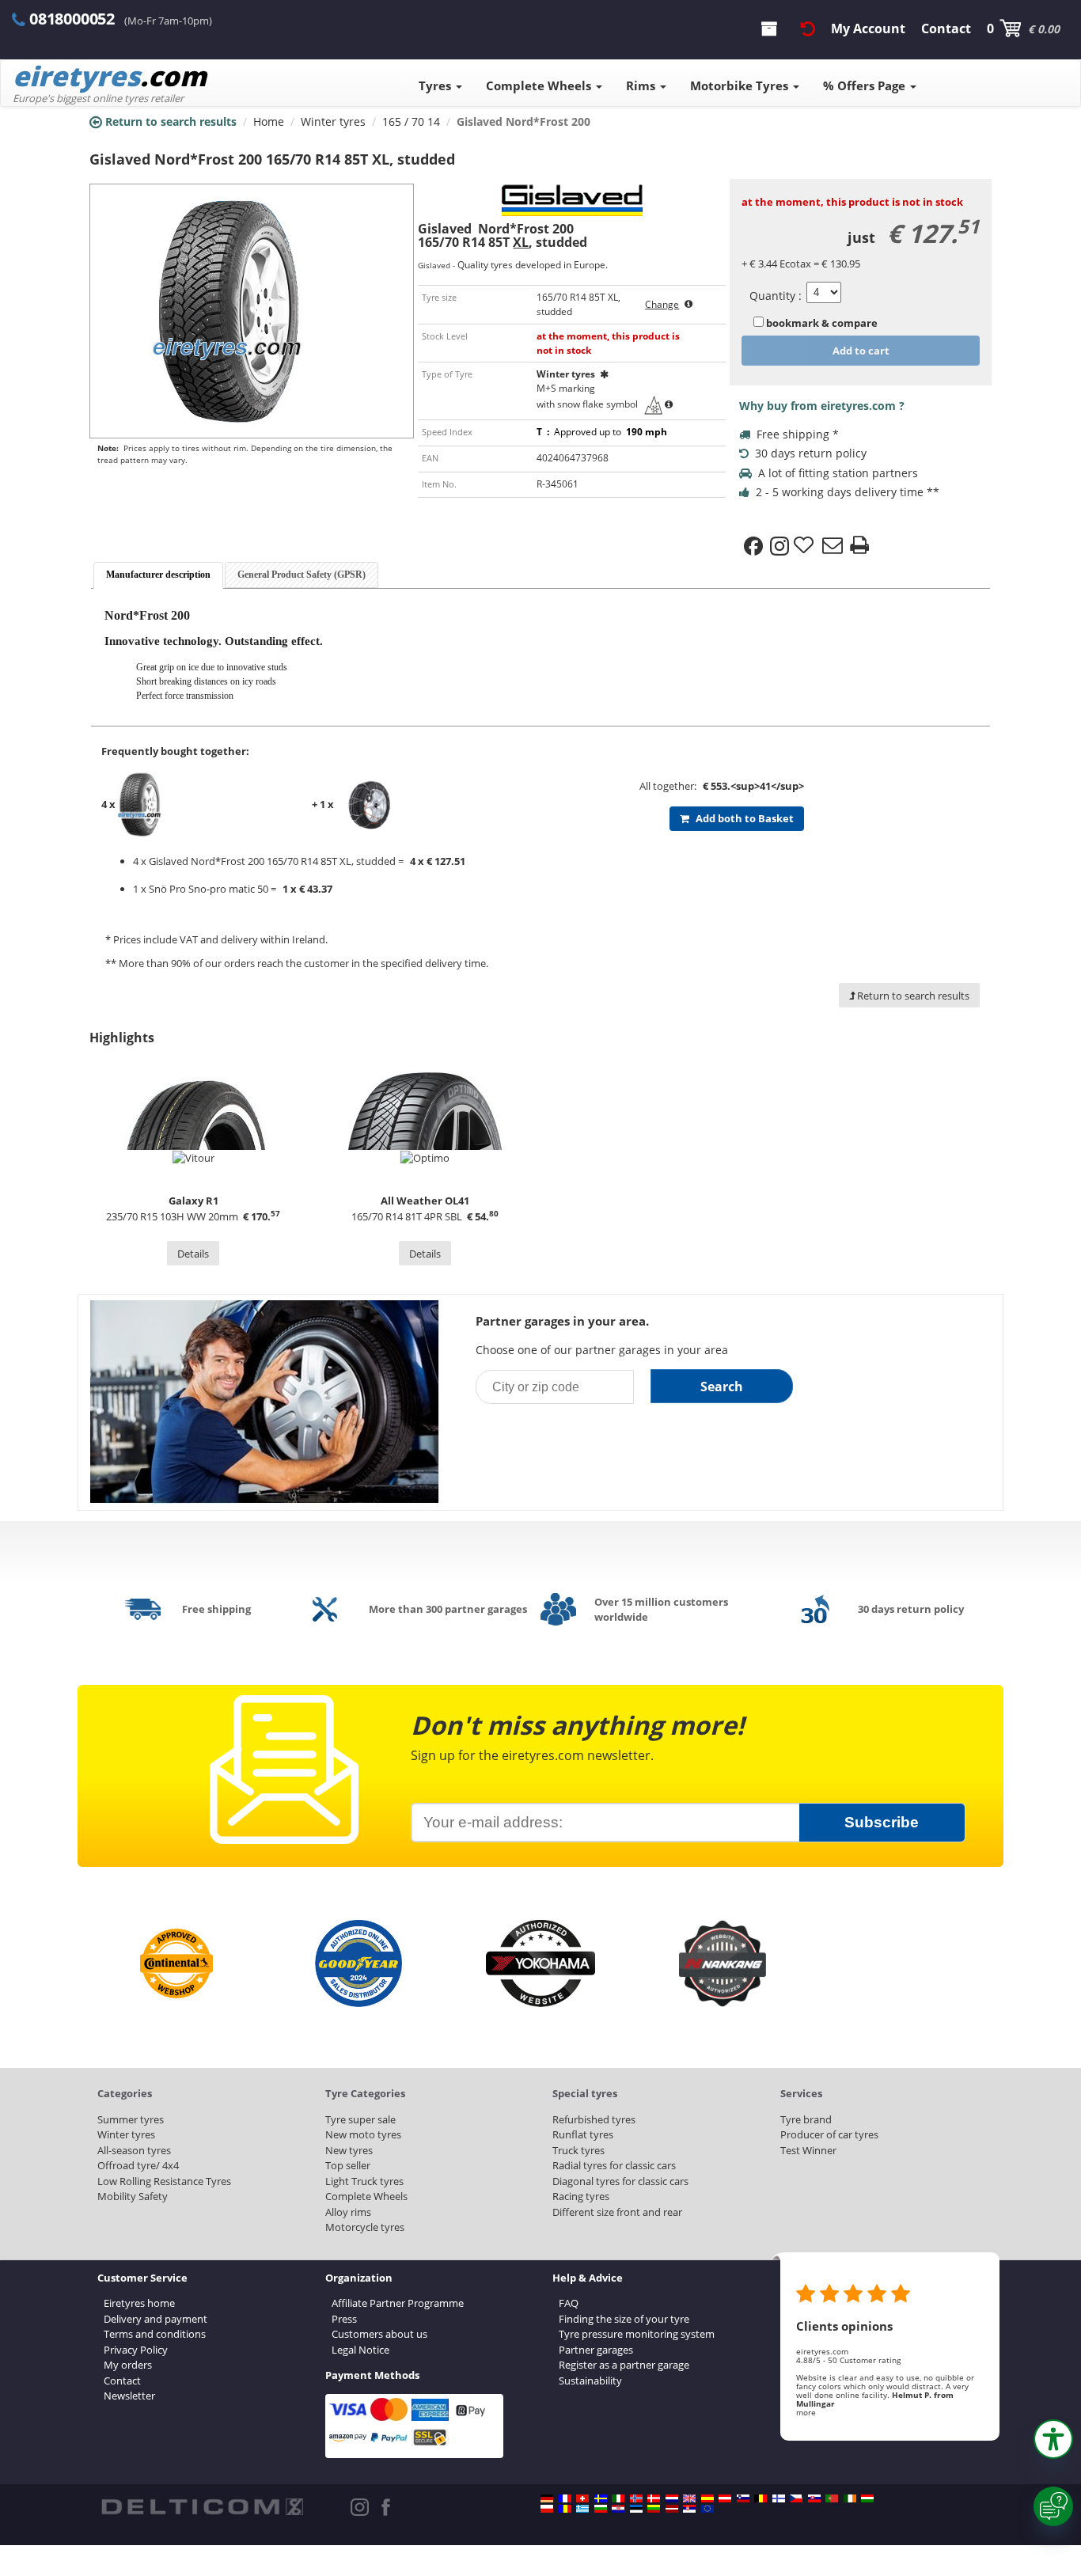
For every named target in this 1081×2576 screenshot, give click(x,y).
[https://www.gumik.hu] (867, 2498)
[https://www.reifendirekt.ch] (582, 2498)
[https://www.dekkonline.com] (636, 2498)
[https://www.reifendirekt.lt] (654, 2509)
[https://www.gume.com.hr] (618, 2509)
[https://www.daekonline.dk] (654, 2498)
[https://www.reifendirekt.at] (725, 2498)
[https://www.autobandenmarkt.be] (760, 2498)
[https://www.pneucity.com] (832, 2498)
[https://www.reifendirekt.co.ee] (636, 2509)
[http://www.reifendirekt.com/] (707, 2509)
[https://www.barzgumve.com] (601, 2509)
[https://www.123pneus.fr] (565, 2498)
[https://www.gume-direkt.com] (743, 2498)
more (806, 2412)
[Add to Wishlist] (806, 546)
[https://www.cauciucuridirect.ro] (565, 2509)
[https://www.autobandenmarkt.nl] (672, 2498)
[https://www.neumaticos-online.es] (707, 2498)
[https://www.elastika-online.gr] (582, 2509)
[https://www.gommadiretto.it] (618, 2498)
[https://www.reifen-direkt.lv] (672, 2509)
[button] (1053, 2439)
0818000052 (72, 19)
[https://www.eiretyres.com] (850, 2498)
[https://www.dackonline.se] (601, 2498)
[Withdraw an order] (808, 28)
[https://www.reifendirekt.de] (547, 2498)
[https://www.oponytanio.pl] (547, 2509)
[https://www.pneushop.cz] (796, 2498)
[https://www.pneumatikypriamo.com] (814, 2498)
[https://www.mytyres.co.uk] (689, 2498)
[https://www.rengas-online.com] (779, 2498)
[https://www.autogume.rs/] (689, 2509)
